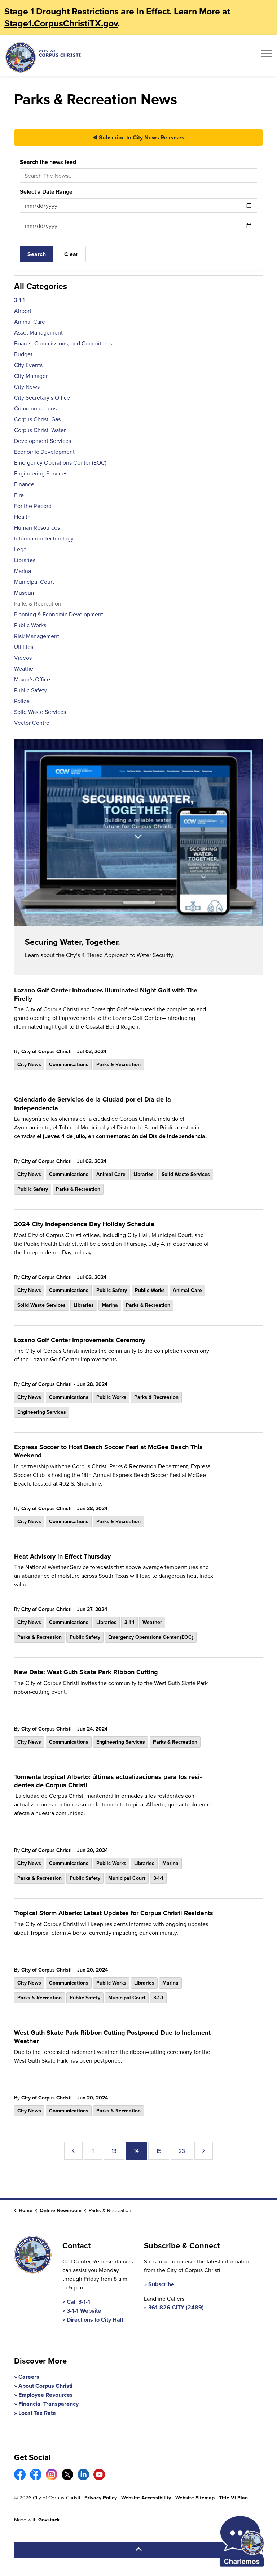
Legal (21, 549)
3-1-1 (129, 1622)
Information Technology (44, 538)
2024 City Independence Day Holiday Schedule (84, 1224)
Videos (23, 658)
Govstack (49, 2520)
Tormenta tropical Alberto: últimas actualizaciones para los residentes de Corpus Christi (108, 1781)
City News (29, 1064)
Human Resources (37, 527)
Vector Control (32, 723)
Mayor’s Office (32, 679)
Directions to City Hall (95, 2320)
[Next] (204, 2151)
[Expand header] (266, 56)
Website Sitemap (195, 2498)
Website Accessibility (146, 2498)
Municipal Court (127, 1878)
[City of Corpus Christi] (43, 57)
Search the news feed (48, 162)
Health (22, 517)
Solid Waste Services (186, 1174)
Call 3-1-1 (78, 2302)
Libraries (144, 1174)
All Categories (41, 286)
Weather (152, 1622)
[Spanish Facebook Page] (36, 2474)
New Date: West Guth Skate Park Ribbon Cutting (86, 1672)
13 (114, 2151)
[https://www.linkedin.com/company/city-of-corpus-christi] (83, 2474)
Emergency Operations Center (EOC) (151, 1637)
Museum (25, 593)
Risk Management (37, 636)
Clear (71, 254)
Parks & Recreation (118, 1064)
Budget (23, 354)
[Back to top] (138, 2550)
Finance (24, 484)
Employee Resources (46, 2395)
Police (22, 701)
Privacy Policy (101, 2498)
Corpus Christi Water (40, 430)
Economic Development (44, 452)
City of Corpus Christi (47, 1051)
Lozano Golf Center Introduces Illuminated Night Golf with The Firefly (106, 995)
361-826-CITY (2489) (176, 2307)
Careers (29, 2377)
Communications (69, 1064)
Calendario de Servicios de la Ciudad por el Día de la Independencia (93, 1104)
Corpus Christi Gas (37, 419)
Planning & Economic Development (59, 614)
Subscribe (161, 2284)
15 (159, 2151)
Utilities (24, 647)
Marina (110, 1305)
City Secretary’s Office (42, 397)
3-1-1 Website (84, 2311)
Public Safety (33, 1189)
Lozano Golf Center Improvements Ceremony (80, 1340)
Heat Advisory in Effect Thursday (62, 1557)
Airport (23, 311)
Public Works (150, 1290)
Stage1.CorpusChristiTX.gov (61, 23)
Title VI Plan (233, 2498)
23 (182, 2151)
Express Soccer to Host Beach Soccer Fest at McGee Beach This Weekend (108, 1451)
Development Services (43, 441)
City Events (28, 365)
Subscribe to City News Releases (141, 137)
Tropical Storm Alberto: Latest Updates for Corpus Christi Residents (114, 1913)
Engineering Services (42, 1412)
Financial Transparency (49, 2404)
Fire (19, 495)
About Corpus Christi (45, 2386)
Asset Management (38, 332)
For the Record (33, 506)
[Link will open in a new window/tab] (20, 2474)
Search (37, 254)
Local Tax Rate (37, 2413)
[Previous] (73, 2151)
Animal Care (111, 1174)
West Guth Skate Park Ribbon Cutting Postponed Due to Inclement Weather (112, 2037)
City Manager (31, 376)
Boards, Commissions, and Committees (63, 343)
